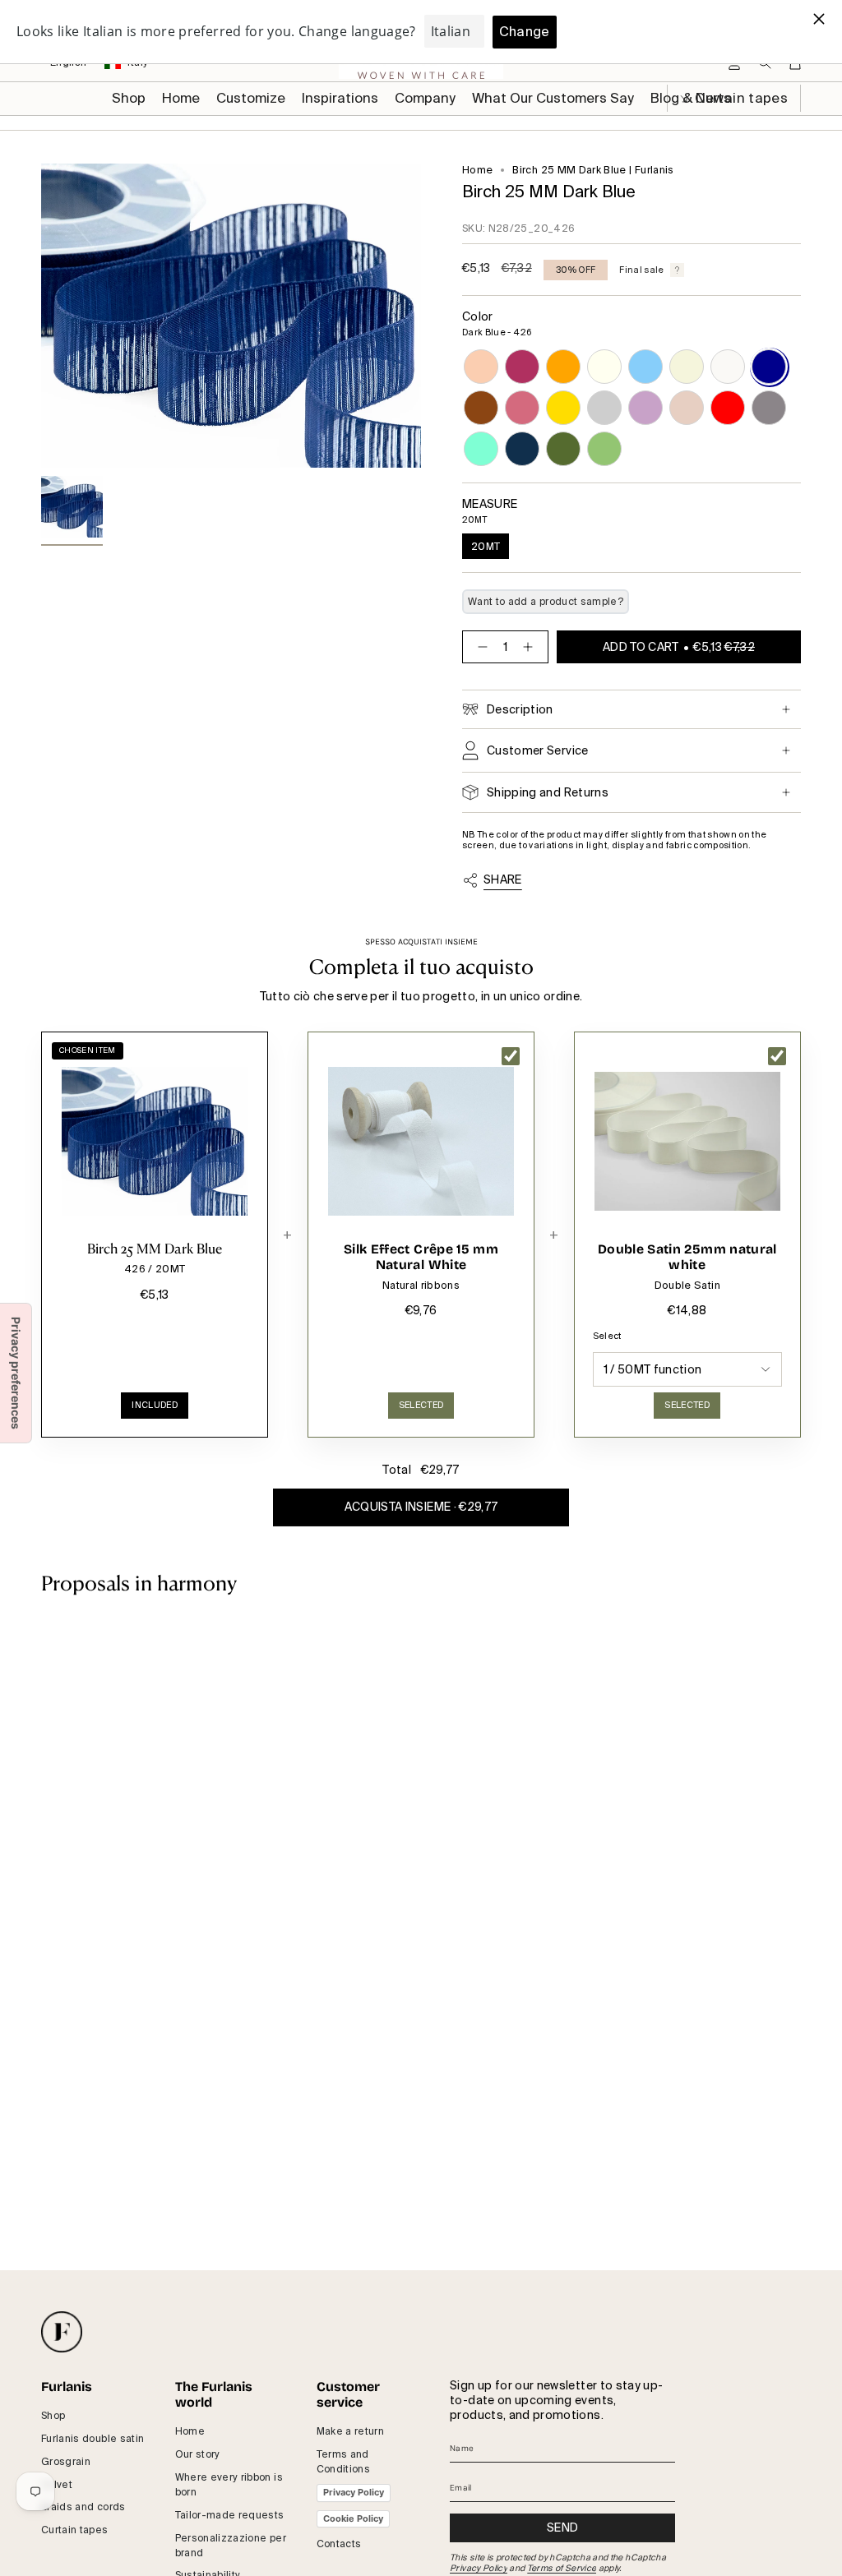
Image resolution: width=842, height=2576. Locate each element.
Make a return (351, 2431)
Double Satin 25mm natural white (687, 1257)
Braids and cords (83, 2507)
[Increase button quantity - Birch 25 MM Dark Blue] (531, 647)
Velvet (57, 2485)
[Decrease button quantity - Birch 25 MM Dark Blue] (479, 647)
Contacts (339, 2544)
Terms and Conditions (344, 2462)
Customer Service (538, 750)
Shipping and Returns (548, 792)
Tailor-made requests (230, 2515)
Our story (198, 2454)
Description (520, 709)
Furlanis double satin (93, 2439)
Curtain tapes (75, 2530)
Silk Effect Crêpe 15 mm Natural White (421, 1257)
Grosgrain (66, 2462)
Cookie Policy (353, 2518)
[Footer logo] (62, 2332)
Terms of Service (562, 2568)
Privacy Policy (354, 2492)
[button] (251, 99)
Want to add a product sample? (546, 602)
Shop (53, 2416)
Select (607, 1336)
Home (477, 170)
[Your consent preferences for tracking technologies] (16, 1373)
